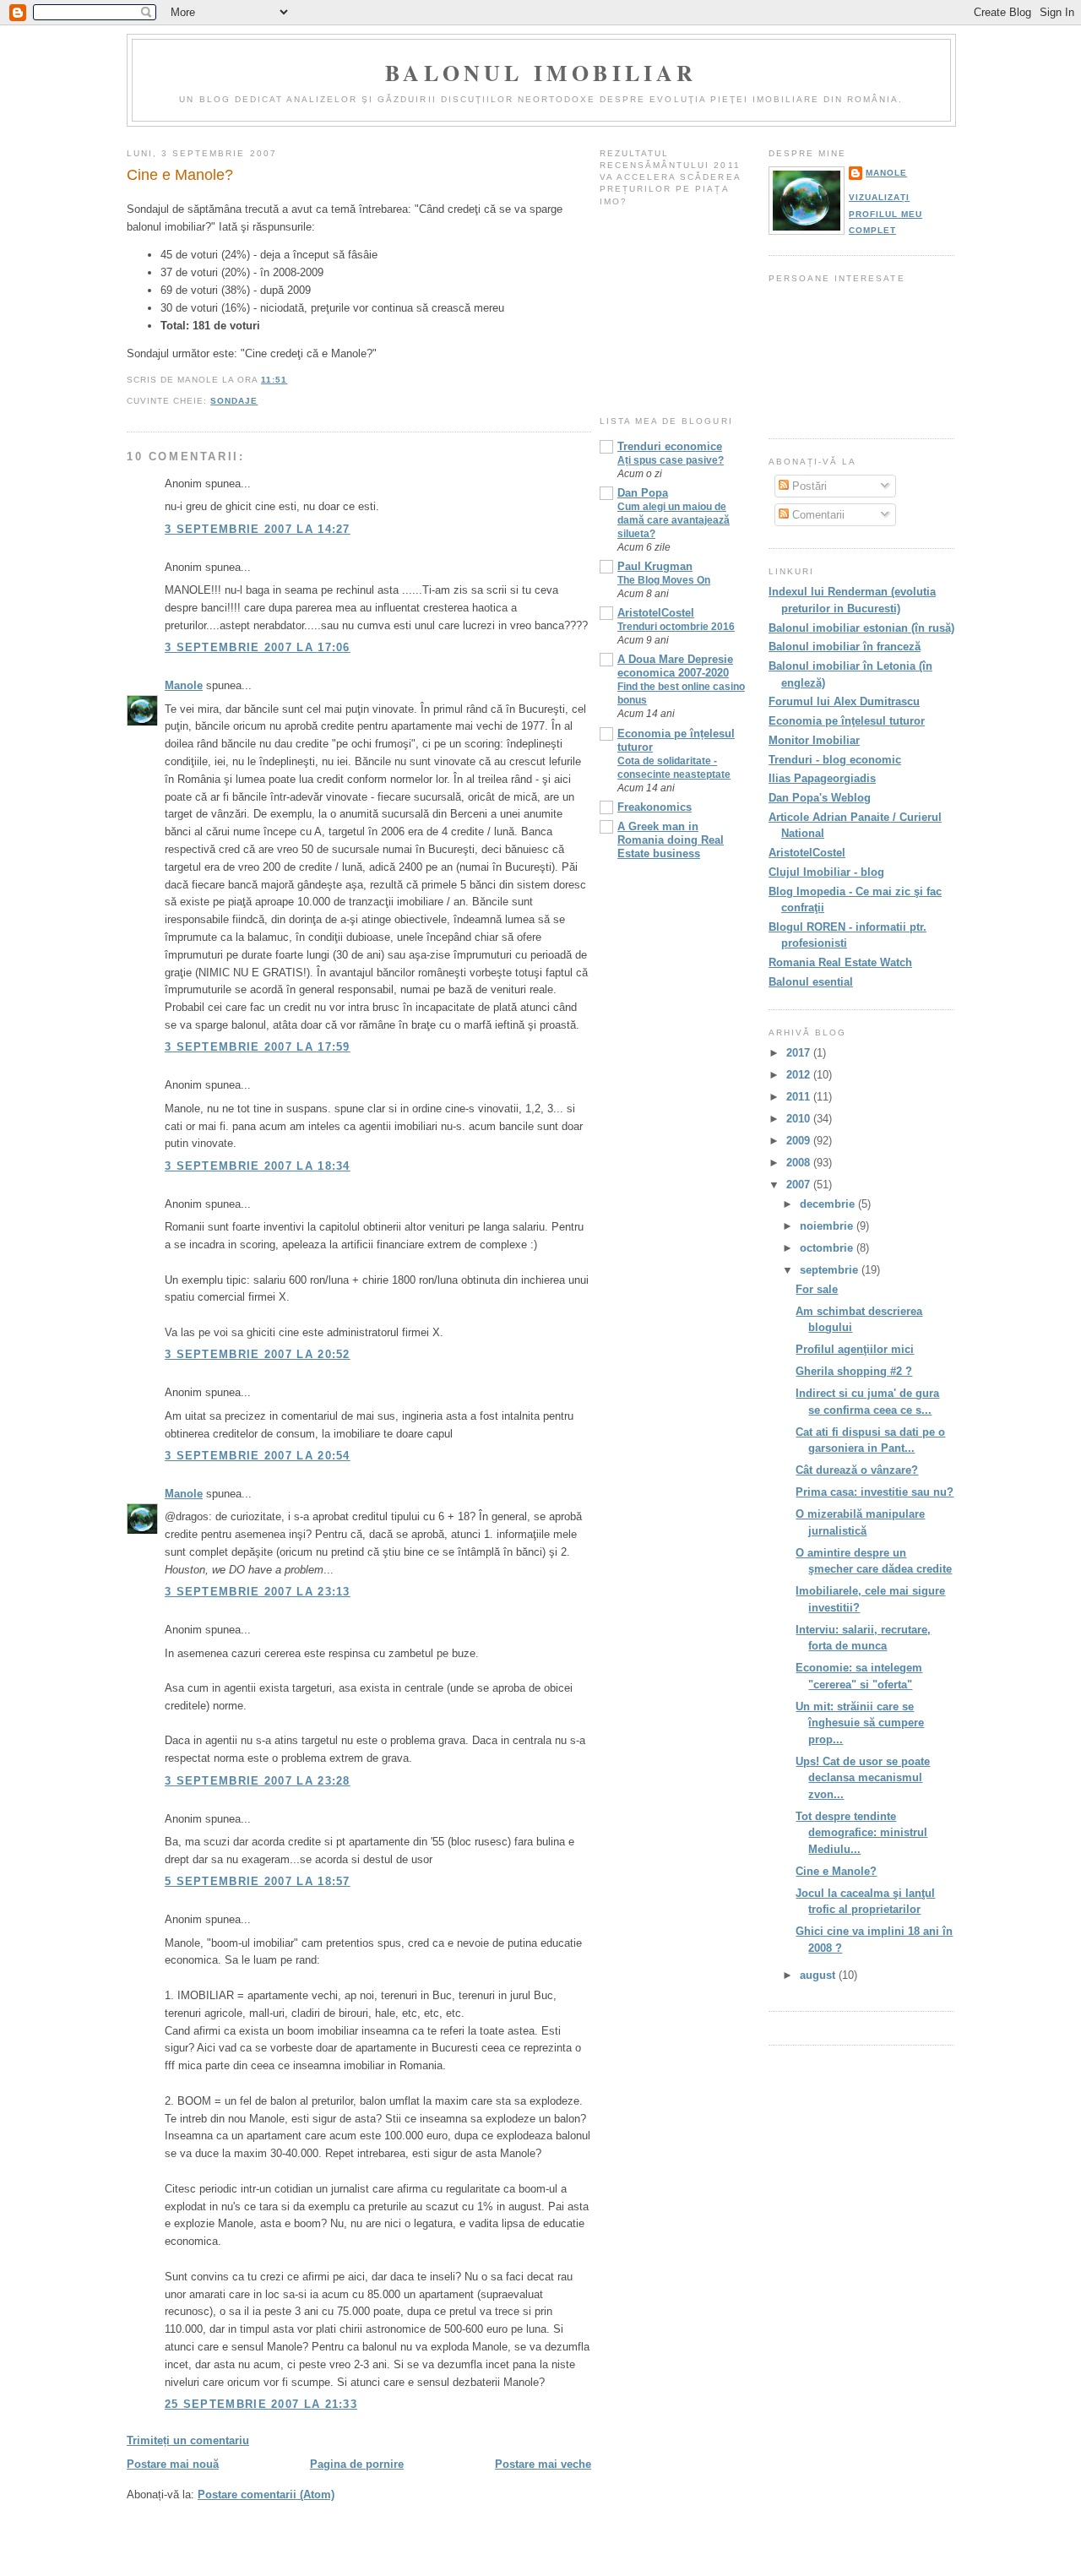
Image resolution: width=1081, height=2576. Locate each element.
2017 (800, 1053)
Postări (808, 486)
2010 (800, 1119)
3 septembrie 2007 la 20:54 (258, 1456)
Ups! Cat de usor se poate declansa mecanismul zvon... (863, 1778)
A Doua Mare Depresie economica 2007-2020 (675, 666)
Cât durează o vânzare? (857, 1470)
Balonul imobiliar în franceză (845, 647)
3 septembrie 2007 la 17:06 (258, 647)
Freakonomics (655, 807)
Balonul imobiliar (541, 73)
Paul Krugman (655, 566)
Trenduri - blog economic (835, 760)
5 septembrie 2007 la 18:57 (258, 1881)
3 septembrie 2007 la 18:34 (258, 1166)
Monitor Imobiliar (814, 740)
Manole (184, 685)
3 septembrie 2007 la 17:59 (258, 1047)
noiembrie (828, 1226)
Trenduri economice (670, 446)
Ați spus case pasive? (671, 460)
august (819, 1975)
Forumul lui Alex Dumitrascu (844, 701)
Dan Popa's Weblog (820, 798)
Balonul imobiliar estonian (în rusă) (861, 628)
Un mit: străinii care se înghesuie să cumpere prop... (860, 1723)
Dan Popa (643, 493)
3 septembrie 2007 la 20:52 (258, 1354)
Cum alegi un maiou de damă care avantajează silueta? (674, 520)
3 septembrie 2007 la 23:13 (258, 1592)
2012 (800, 1075)
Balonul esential (811, 982)
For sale (817, 1289)
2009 (800, 1141)
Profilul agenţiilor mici (855, 1349)
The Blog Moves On (664, 580)
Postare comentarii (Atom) (266, 2494)
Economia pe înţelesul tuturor (847, 721)
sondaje (234, 401)
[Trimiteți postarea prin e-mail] (292, 380)
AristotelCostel (656, 613)
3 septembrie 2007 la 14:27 (258, 529)
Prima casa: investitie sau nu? (875, 1492)
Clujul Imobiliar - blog (826, 872)
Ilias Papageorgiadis (822, 778)
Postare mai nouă (173, 2464)
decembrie (829, 1204)
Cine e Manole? (180, 175)
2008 (800, 1163)
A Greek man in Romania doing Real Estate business (671, 840)
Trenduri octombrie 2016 (676, 627)
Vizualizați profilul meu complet (885, 214)
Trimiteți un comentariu (188, 2440)
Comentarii (817, 515)
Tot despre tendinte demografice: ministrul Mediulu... (861, 1833)
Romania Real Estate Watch (840, 962)
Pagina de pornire (357, 2464)
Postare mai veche (543, 2464)
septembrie (831, 1270)
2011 (800, 1097)
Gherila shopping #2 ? (854, 1371)
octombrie (828, 1248)
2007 (800, 1185)
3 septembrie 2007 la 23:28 (258, 1781)
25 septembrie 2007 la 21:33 (261, 2404)
